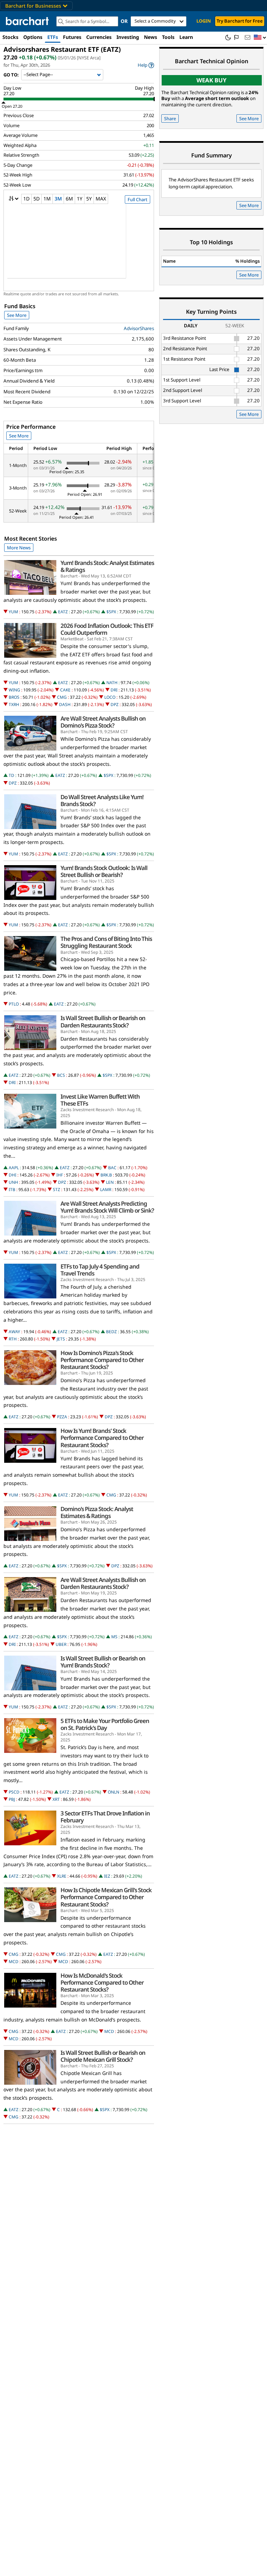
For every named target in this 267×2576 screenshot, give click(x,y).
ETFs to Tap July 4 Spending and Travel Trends (100, 1270)
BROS (14, 697)
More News (19, 548)
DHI (13, 1175)
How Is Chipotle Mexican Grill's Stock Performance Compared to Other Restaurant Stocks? (106, 1897)
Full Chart (137, 199)
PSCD (14, 1792)
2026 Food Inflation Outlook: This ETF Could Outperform (107, 629)
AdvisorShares (139, 328)
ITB (12, 1189)
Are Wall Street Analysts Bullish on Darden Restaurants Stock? (103, 1583)
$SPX (111, 612)
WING (14, 690)
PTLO (14, 1004)
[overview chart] (79, 246)
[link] (146, 65)
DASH (65, 704)
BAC (112, 1168)
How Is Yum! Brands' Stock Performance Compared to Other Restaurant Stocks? (102, 1438)
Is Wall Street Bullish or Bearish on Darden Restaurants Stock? (103, 1022)
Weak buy (212, 80)
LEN (110, 1182)
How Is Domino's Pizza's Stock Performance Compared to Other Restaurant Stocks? (102, 1360)
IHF (60, 1175)
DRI (114, 690)
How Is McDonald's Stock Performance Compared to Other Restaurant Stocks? (102, 1983)
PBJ (12, 1799)
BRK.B (106, 1175)
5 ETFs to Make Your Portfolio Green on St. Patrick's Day (105, 1724)
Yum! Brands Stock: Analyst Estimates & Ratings (107, 566)
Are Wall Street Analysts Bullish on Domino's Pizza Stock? (103, 722)
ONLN (114, 1792)
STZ (56, 1189)
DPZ (115, 704)
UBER (61, 1644)
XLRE (62, 1876)
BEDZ (111, 1332)
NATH (112, 683)
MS (114, 1637)
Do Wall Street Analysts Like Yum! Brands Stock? (102, 801)
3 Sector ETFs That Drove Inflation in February (105, 1817)
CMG (62, 697)
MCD (14, 1962)
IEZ (107, 1876)
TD (11, 775)
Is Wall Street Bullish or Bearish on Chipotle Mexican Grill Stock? (103, 2056)
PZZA (62, 1417)
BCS (61, 1075)
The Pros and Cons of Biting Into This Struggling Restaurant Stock (106, 942)
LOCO (110, 697)
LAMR (106, 1189)
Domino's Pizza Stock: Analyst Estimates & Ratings (97, 1512)
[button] (260, 38)
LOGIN (204, 21)
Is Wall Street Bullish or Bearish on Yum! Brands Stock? (103, 1662)
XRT (56, 1799)
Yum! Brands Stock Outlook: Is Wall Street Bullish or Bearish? (104, 871)
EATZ (63, 612)
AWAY (14, 1332)
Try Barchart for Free (240, 21)
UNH (13, 1182)
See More (17, 315)
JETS (61, 1339)
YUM (13, 612)
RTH (13, 1339)
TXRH (14, 704)
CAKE (65, 690)
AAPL (14, 1168)
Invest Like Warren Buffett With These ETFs (100, 1100)
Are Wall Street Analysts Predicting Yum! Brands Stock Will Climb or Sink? (107, 1207)
